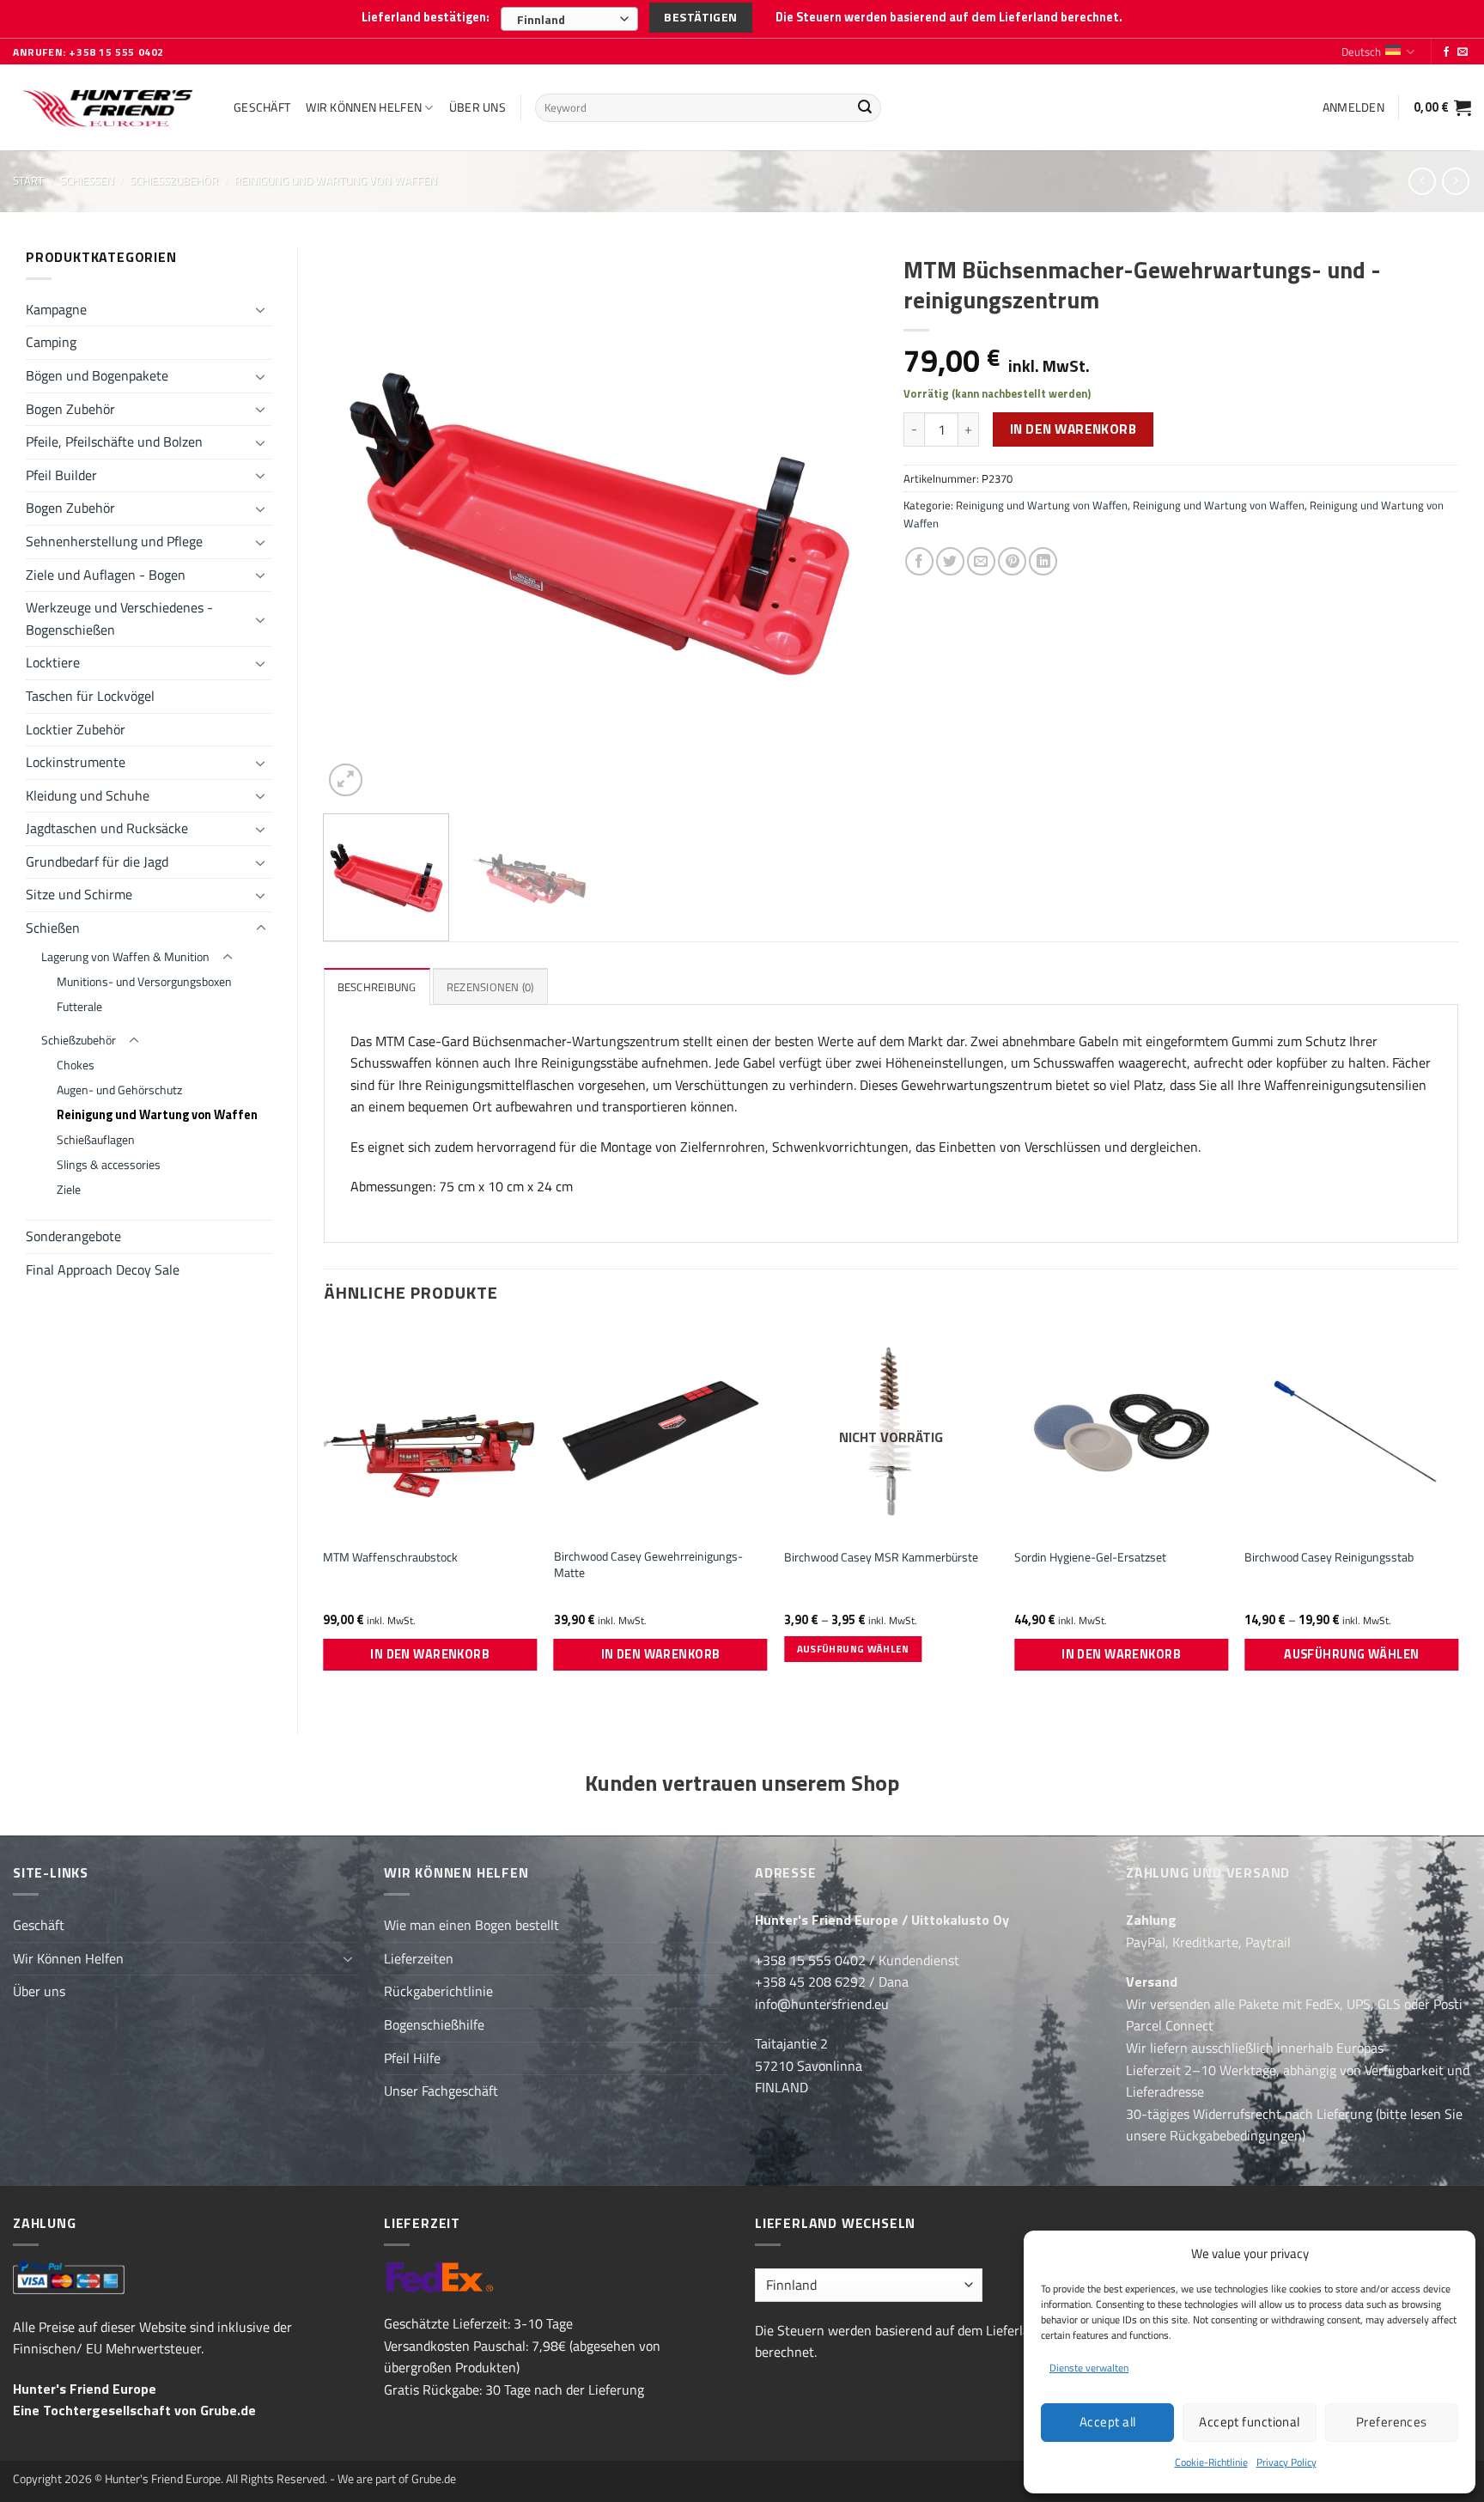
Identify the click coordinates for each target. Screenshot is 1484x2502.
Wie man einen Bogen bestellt (471, 1925)
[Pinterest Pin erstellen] (1012, 561)
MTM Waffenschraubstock (390, 1558)
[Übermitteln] (865, 108)
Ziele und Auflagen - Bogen (106, 575)
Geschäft (262, 107)
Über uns (477, 107)
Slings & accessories (109, 1165)
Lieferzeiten (419, 1958)
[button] (1353, 107)
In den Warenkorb (1073, 429)
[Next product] (1422, 181)
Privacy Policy (1286, 2462)
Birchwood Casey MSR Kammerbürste (881, 1558)
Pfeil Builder (61, 475)
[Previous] (356, 524)
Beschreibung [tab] (377, 987)
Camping (51, 342)
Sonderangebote (73, 1236)
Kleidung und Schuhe (88, 795)
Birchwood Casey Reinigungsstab (1329, 1558)
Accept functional (1250, 2422)
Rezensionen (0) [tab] (490, 987)
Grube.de (228, 2410)
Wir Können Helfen (364, 107)
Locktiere (53, 662)
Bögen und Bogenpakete (97, 375)
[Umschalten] (261, 309)
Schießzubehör (174, 180)
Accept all (1108, 2422)
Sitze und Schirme (79, 894)
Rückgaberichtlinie (438, 1991)
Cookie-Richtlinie (1211, 2462)
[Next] (845, 524)
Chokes (76, 1065)
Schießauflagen (96, 1140)
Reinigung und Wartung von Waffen (336, 180)
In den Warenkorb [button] (430, 1654)
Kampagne (56, 309)
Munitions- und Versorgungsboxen (144, 982)
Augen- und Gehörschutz (119, 1090)
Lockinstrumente (76, 762)
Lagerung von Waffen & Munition (125, 957)
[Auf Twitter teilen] (950, 561)
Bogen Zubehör (70, 409)
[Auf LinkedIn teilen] (1043, 561)
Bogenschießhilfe (434, 2024)
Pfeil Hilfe (412, 2058)
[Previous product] (1455, 181)
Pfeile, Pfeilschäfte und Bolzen (114, 441)
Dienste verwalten (1089, 2368)
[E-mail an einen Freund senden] (981, 561)
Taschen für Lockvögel (90, 696)
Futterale (79, 1007)
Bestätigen (700, 17)
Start (28, 180)
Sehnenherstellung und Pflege (114, 541)
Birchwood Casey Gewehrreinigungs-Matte (648, 1565)
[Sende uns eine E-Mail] (1463, 52)
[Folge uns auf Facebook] (1446, 52)
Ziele (69, 1190)
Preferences (1392, 2422)
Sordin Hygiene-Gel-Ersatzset (1090, 1558)
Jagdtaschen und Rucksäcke (107, 828)
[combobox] (569, 19)
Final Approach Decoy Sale (103, 1269)
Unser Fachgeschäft (441, 2091)
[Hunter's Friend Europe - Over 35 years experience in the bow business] (110, 108)
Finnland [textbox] (541, 19)
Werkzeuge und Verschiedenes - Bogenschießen (119, 618)
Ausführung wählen (853, 1649)
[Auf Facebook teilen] (919, 561)
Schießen (87, 180)
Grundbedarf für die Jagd (97, 861)
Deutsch (1361, 52)
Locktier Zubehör (76, 729)
